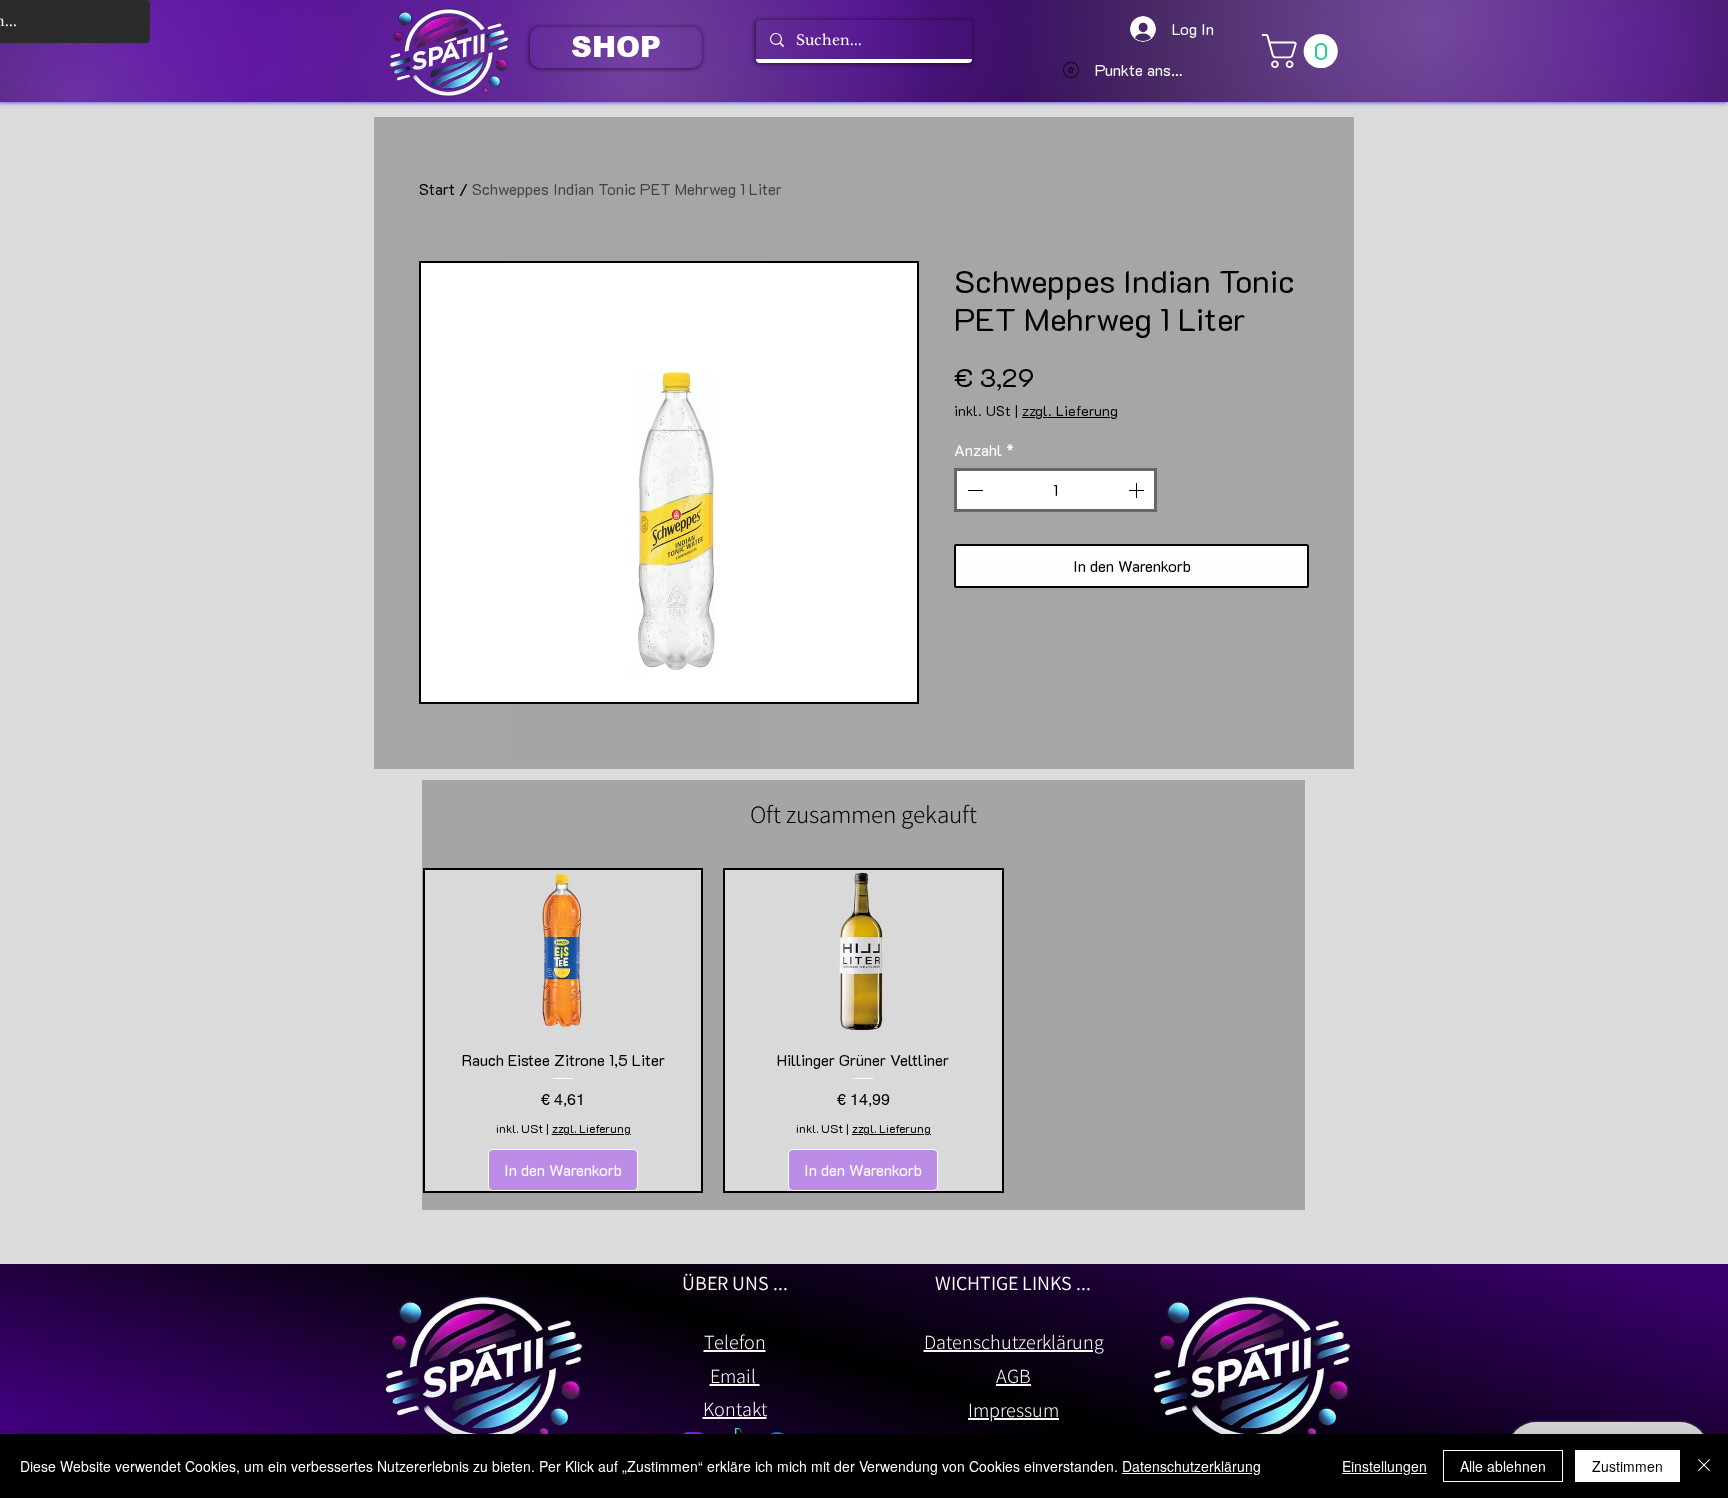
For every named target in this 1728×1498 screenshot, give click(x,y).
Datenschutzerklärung (1191, 1466)
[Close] (1704, 1466)
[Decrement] (973, 490)
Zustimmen (1627, 1466)
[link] (1304, 51)
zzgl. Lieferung (1070, 410)
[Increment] (1138, 490)
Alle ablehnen (1503, 1466)
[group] (863, 1030)
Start (437, 188)
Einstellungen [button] (1384, 1466)
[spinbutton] (1055, 490)
